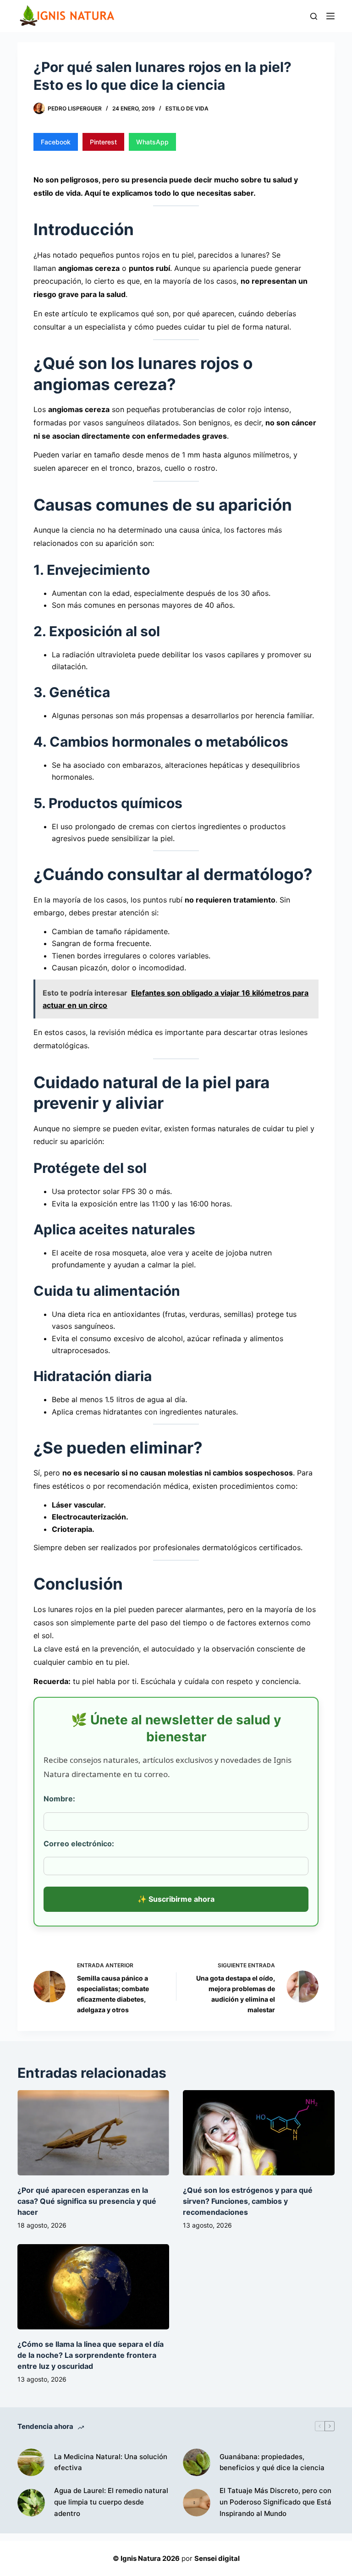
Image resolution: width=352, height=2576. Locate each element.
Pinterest (103, 142)
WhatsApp (152, 142)
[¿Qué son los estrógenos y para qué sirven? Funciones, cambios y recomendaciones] (259, 2133)
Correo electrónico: (79, 1844)
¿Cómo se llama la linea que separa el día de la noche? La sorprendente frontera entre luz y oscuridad (91, 2355)
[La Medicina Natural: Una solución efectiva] (31, 2462)
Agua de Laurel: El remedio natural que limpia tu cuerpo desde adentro (111, 2502)
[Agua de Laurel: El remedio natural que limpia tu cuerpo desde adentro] (31, 2503)
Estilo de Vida (187, 108)
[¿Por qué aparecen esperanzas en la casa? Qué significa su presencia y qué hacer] (93, 2133)
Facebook (56, 142)
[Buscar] (314, 16)
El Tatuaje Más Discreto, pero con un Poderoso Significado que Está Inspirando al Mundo (275, 2502)
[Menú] (330, 16)
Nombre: (59, 1799)
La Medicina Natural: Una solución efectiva (111, 2462)
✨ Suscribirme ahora (176, 1899)
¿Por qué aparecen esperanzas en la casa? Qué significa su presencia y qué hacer (87, 2201)
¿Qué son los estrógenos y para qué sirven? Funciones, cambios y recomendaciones (248, 2201)
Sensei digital (217, 2558)
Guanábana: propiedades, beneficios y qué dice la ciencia (272, 2462)
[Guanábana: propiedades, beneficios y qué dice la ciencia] (197, 2462)
